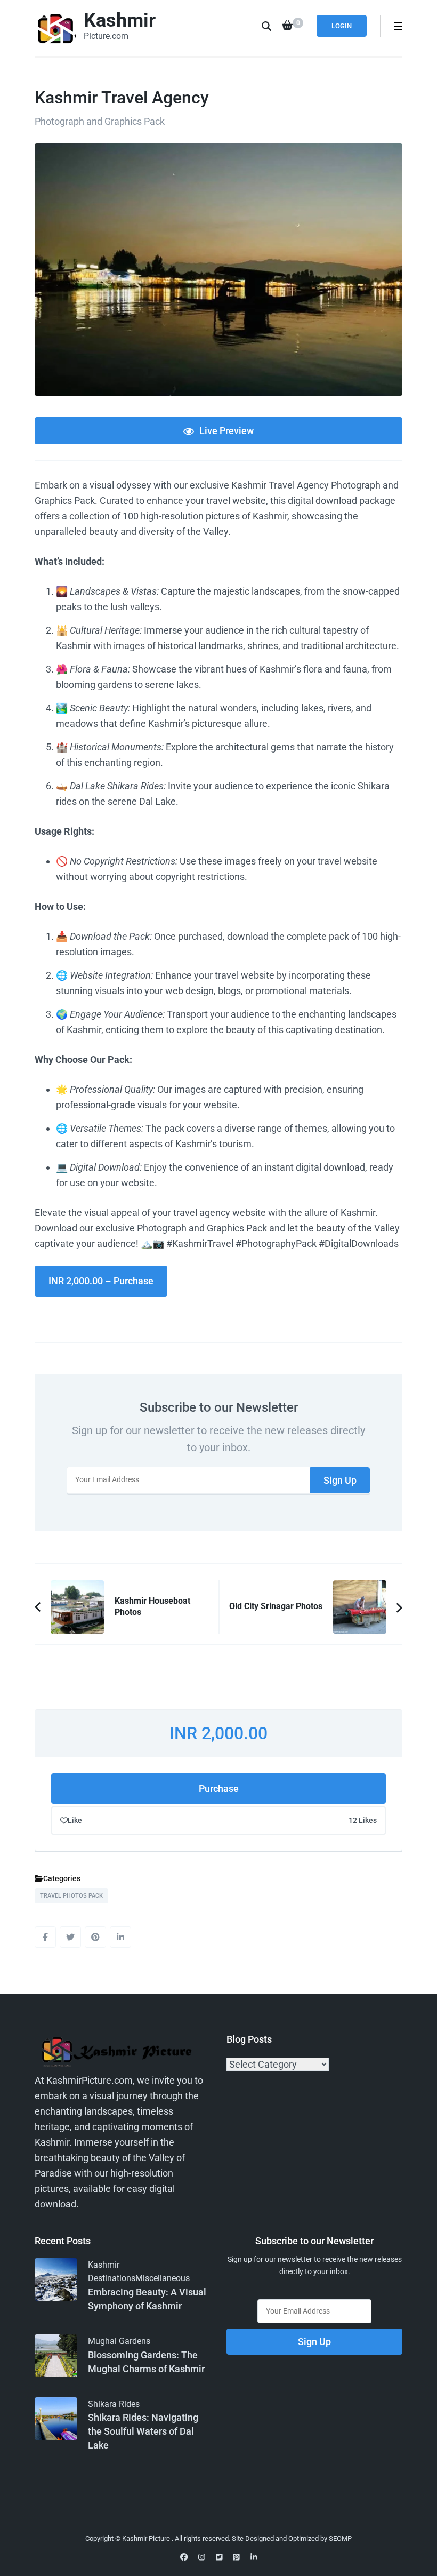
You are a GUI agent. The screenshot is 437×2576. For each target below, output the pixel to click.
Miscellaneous (163, 2278)
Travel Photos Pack (71, 1896)
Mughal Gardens (119, 2341)
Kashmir (120, 20)
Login (342, 26)
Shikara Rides (114, 2404)
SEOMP (340, 2538)
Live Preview (226, 431)
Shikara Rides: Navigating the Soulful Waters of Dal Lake (143, 2431)
